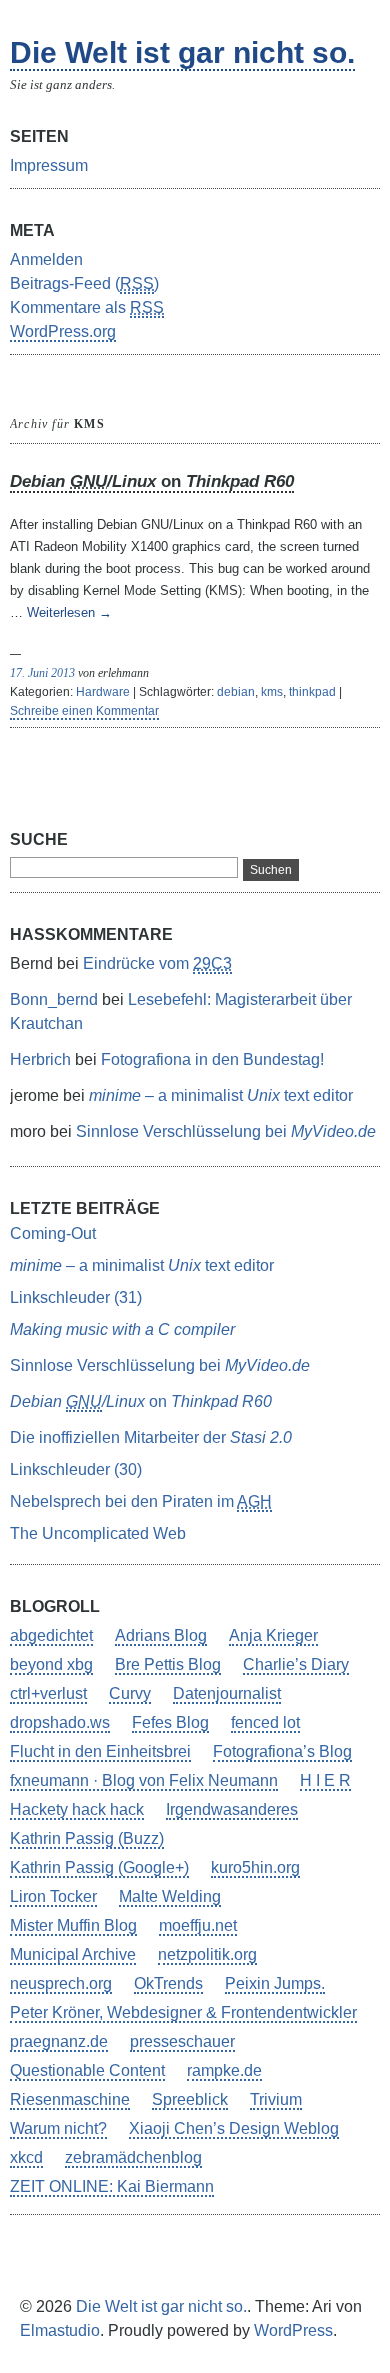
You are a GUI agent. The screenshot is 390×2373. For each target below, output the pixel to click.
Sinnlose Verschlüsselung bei (226, 1131)
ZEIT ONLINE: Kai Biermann (112, 2186)
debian (236, 692)
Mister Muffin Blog (73, 1925)
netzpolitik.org (207, 1954)
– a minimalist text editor (221, 1095)
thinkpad (312, 692)
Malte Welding (170, 1896)
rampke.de (224, 2070)
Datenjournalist (227, 1693)
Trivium (276, 2099)
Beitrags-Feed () (84, 283)
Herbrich (40, 1059)
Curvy (130, 1693)
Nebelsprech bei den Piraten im (141, 1501)
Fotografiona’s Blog (282, 1751)
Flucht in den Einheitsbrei (100, 1751)
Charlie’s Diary (296, 1664)
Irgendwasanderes (232, 1809)
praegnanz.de (59, 2041)
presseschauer (182, 2041)
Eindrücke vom (157, 963)
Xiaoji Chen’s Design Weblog (234, 2128)
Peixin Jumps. (275, 1983)
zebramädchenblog (133, 2157)
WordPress (293, 2330)
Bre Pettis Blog (168, 1664)
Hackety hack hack (77, 1809)
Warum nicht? (58, 2128)
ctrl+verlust (48, 1693)
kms (272, 692)
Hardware (103, 692)
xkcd (26, 2157)
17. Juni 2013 (42, 673)
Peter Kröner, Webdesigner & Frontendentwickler (183, 2012)
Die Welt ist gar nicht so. (182, 52)
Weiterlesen (69, 612)
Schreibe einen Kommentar (84, 711)
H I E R (325, 1780)
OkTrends (168, 1983)
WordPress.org (63, 331)
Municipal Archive (73, 1954)
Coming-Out (53, 1233)
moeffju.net (198, 1925)
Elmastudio (60, 2330)
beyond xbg (51, 1664)
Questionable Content (87, 2070)
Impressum (49, 165)
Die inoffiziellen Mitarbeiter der (151, 1437)
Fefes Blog (170, 1722)
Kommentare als (87, 307)
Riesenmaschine (70, 2099)
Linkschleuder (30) (76, 1469)
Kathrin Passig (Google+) (99, 1867)
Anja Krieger (273, 1635)
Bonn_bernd (54, 999)
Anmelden (46, 259)
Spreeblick (190, 2099)
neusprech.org (61, 1983)
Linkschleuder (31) (76, 1297)
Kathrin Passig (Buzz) (87, 1838)
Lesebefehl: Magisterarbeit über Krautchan (181, 1011)
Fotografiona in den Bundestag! (212, 1059)
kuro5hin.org (255, 1867)
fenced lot (265, 1722)
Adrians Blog (161, 1635)
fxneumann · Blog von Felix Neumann (144, 1780)
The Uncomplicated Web (98, 1533)
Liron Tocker (53, 1896)
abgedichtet (51, 1635)
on (152, 481)
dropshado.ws (60, 1722)
